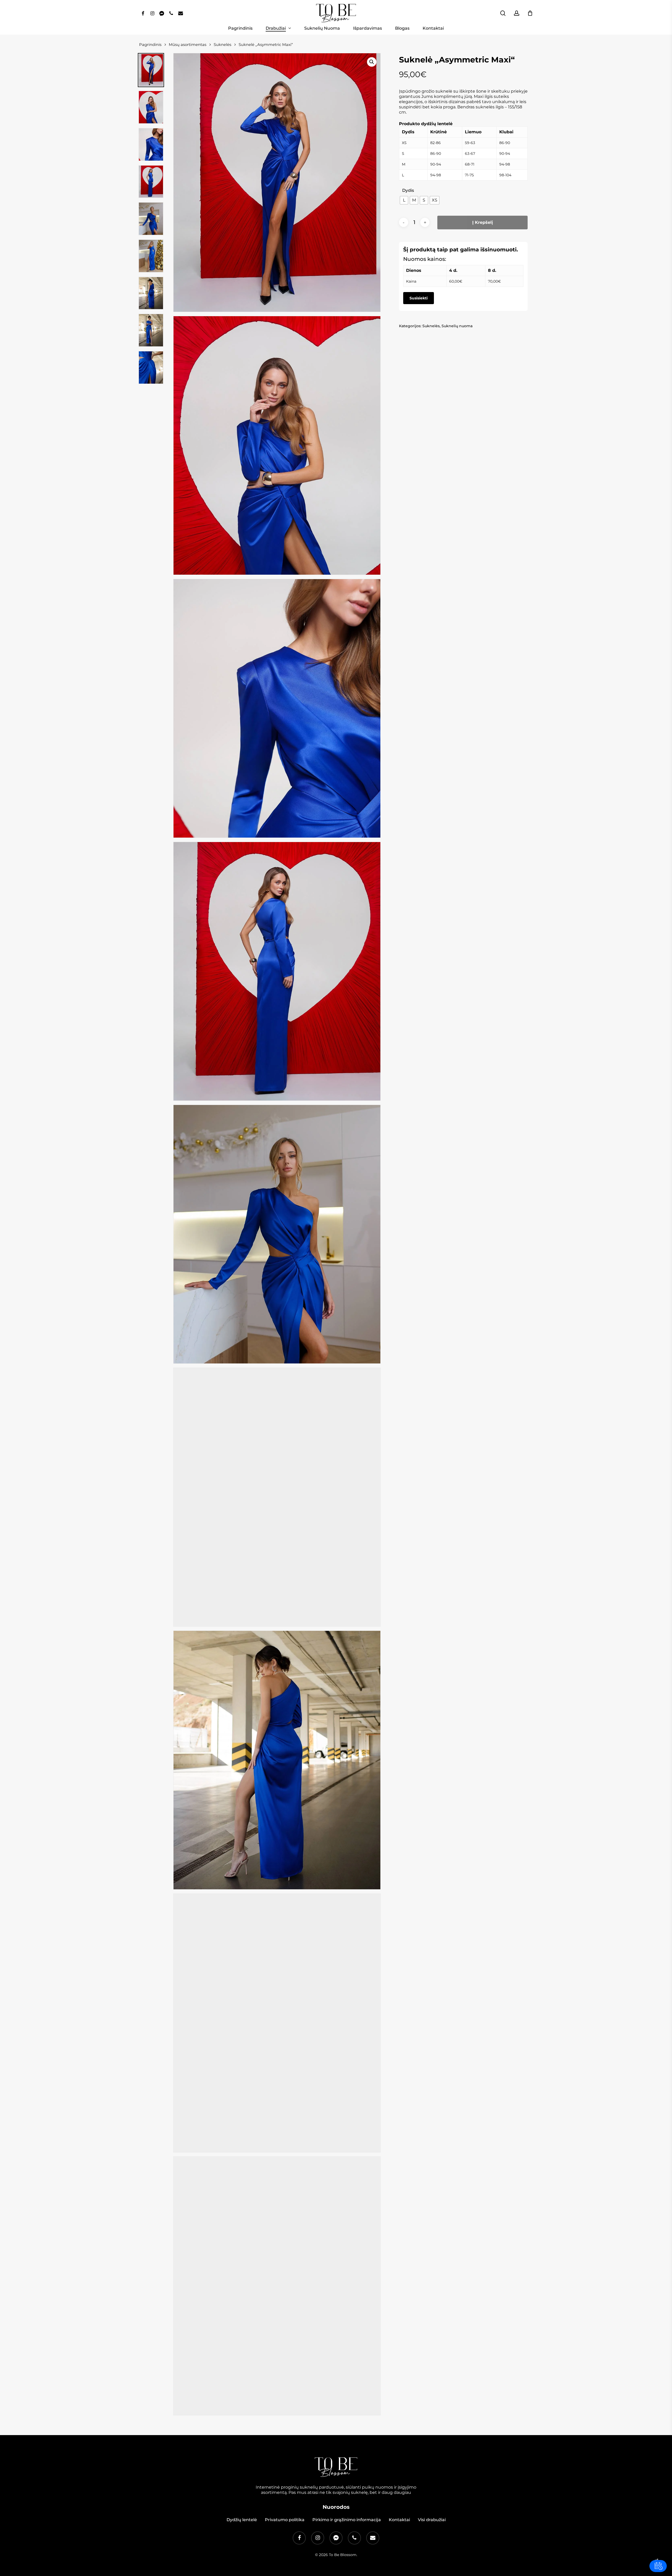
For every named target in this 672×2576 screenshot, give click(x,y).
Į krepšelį (483, 222)
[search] (503, 13)
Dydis (408, 191)
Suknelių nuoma (457, 326)
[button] (372, 62)
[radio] (404, 200)
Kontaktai (399, 2520)
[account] (517, 13)
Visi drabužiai (432, 2520)
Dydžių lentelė (242, 2520)
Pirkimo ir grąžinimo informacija (347, 2520)
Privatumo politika (285, 2520)
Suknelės (431, 326)
